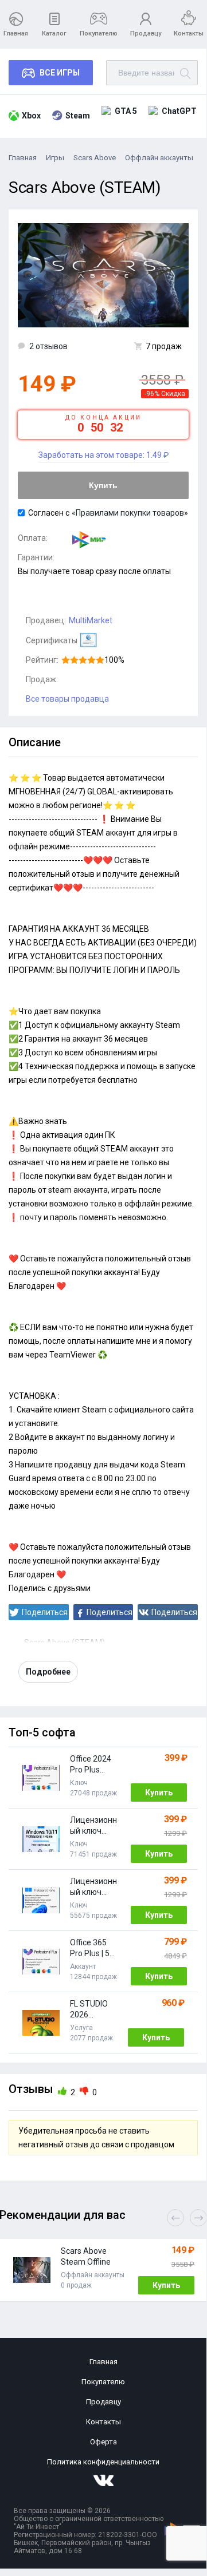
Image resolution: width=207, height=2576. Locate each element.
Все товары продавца (67, 699)
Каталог (54, 33)
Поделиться (45, 1612)
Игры (55, 158)
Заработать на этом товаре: (103, 455)
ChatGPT (179, 111)
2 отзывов (48, 346)
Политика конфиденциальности (103, 2462)
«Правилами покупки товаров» (130, 513)
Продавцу (146, 33)
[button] (198, 2218)
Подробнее (48, 1672)
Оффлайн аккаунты (159, 158)
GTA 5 (126, 111)
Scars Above (95, 158)
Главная (16, 33)
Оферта (103, 2442)
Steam (78, 116)
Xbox (31, 116)
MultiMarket (91, 620)
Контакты (189, 33)
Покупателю (99, 33)
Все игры (60, 73)
